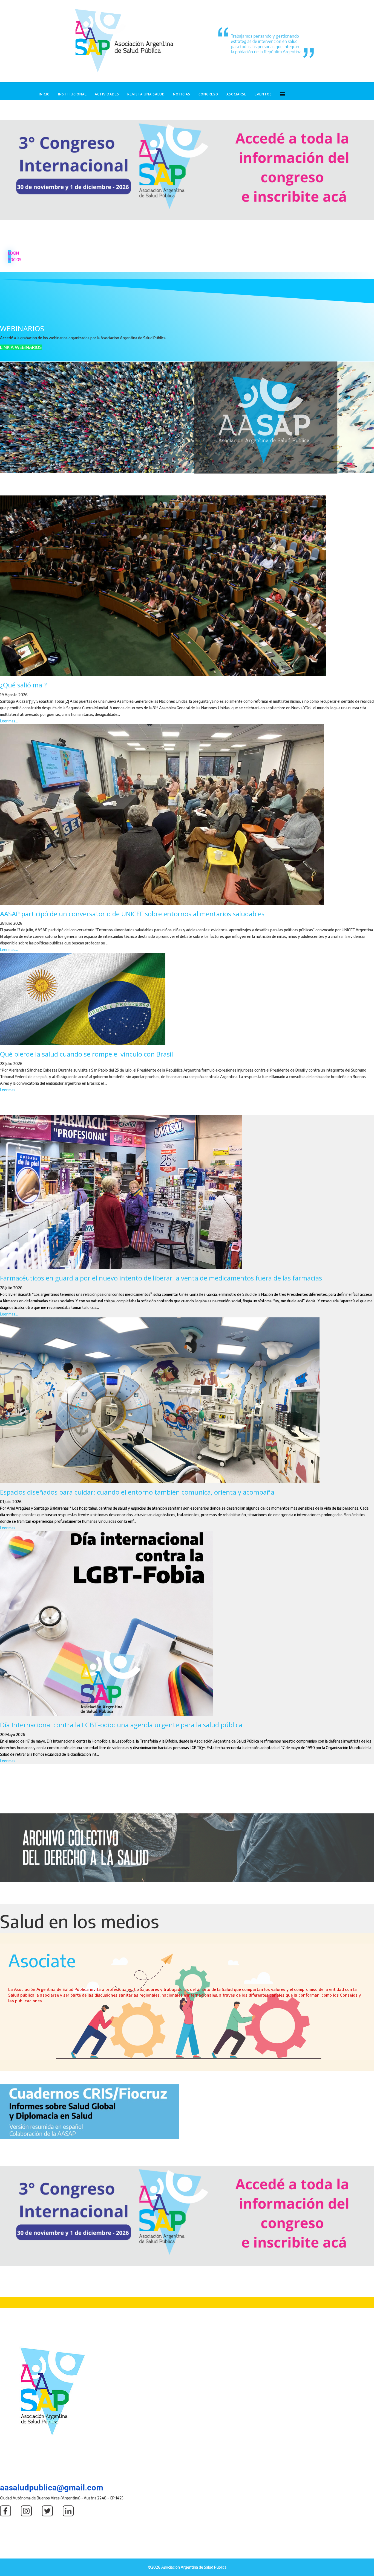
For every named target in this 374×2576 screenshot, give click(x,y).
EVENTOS (263, 94)
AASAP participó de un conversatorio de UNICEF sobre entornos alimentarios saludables (132, 914)
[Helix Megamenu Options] (282, 94)
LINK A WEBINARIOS (21, 347)
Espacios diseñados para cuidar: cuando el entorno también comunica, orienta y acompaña (137, 1492)
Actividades (107, 94)
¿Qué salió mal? (23, 685)
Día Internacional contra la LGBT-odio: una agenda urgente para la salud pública (121, 1725)
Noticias (182, 94)
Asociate (42, 1960)
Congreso (208, 94)
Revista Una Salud (146, 94)
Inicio (44, 94)
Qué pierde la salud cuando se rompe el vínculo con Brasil (87, 1054)
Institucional (72, 94)
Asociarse (236, 94)
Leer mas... (9, 721)
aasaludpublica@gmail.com (52, 2488)
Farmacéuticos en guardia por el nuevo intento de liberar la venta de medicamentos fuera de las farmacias (161, 1278)
